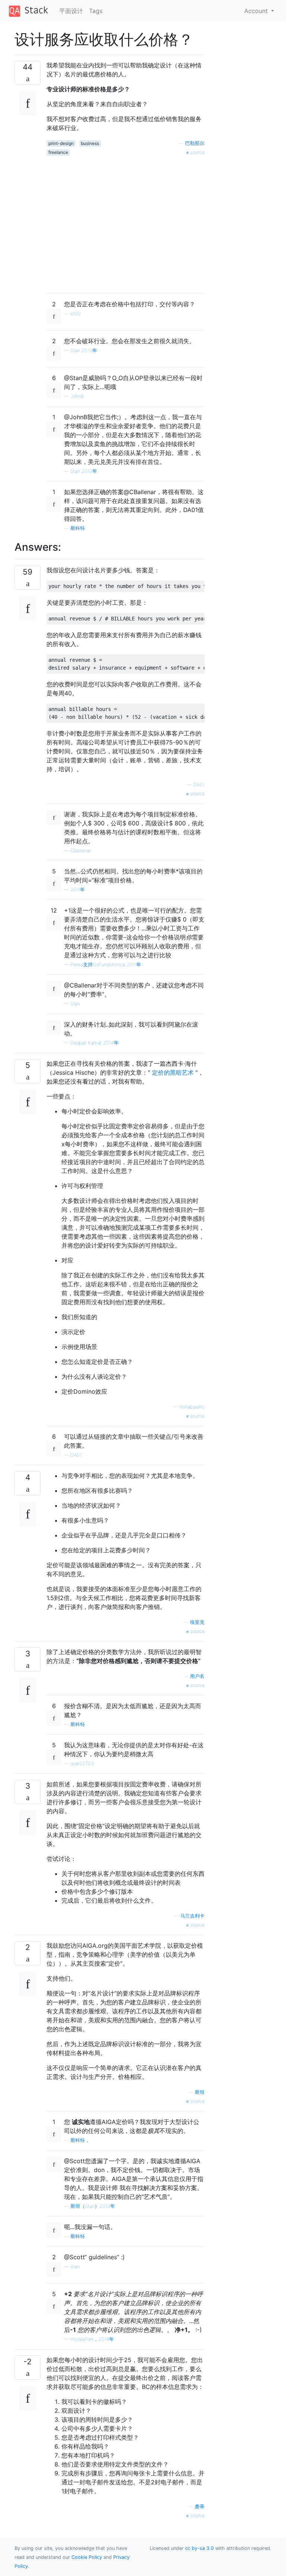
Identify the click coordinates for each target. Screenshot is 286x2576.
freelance (58, 152)
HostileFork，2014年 (92, 2339)
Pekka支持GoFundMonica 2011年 (106, 965)
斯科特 (78, 528)
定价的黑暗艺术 (173, 1072)
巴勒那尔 (195, 143)
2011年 (78, 890)
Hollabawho (192, 1407)
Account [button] (257, 11)
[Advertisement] (125, 222)
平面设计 (71, 11)
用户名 (197, 1676)
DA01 (199, 785)
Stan (75, 1004)
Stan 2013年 (84, 350)
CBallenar (81, 851)
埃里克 (197, 1622)
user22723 (82, 1763)
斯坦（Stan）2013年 (93, 2206)
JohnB (77, 396)
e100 (76, 314)
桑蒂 (200, 2507)
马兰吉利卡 (192, 1916)
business (90, 143)
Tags (96, 11)
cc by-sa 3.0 (199, 2548)
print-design (61, 143)
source (197, 152)
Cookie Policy (87, 2557)
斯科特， (80, 2140)
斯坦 (200, 2092)
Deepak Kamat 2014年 (95, 1043)
